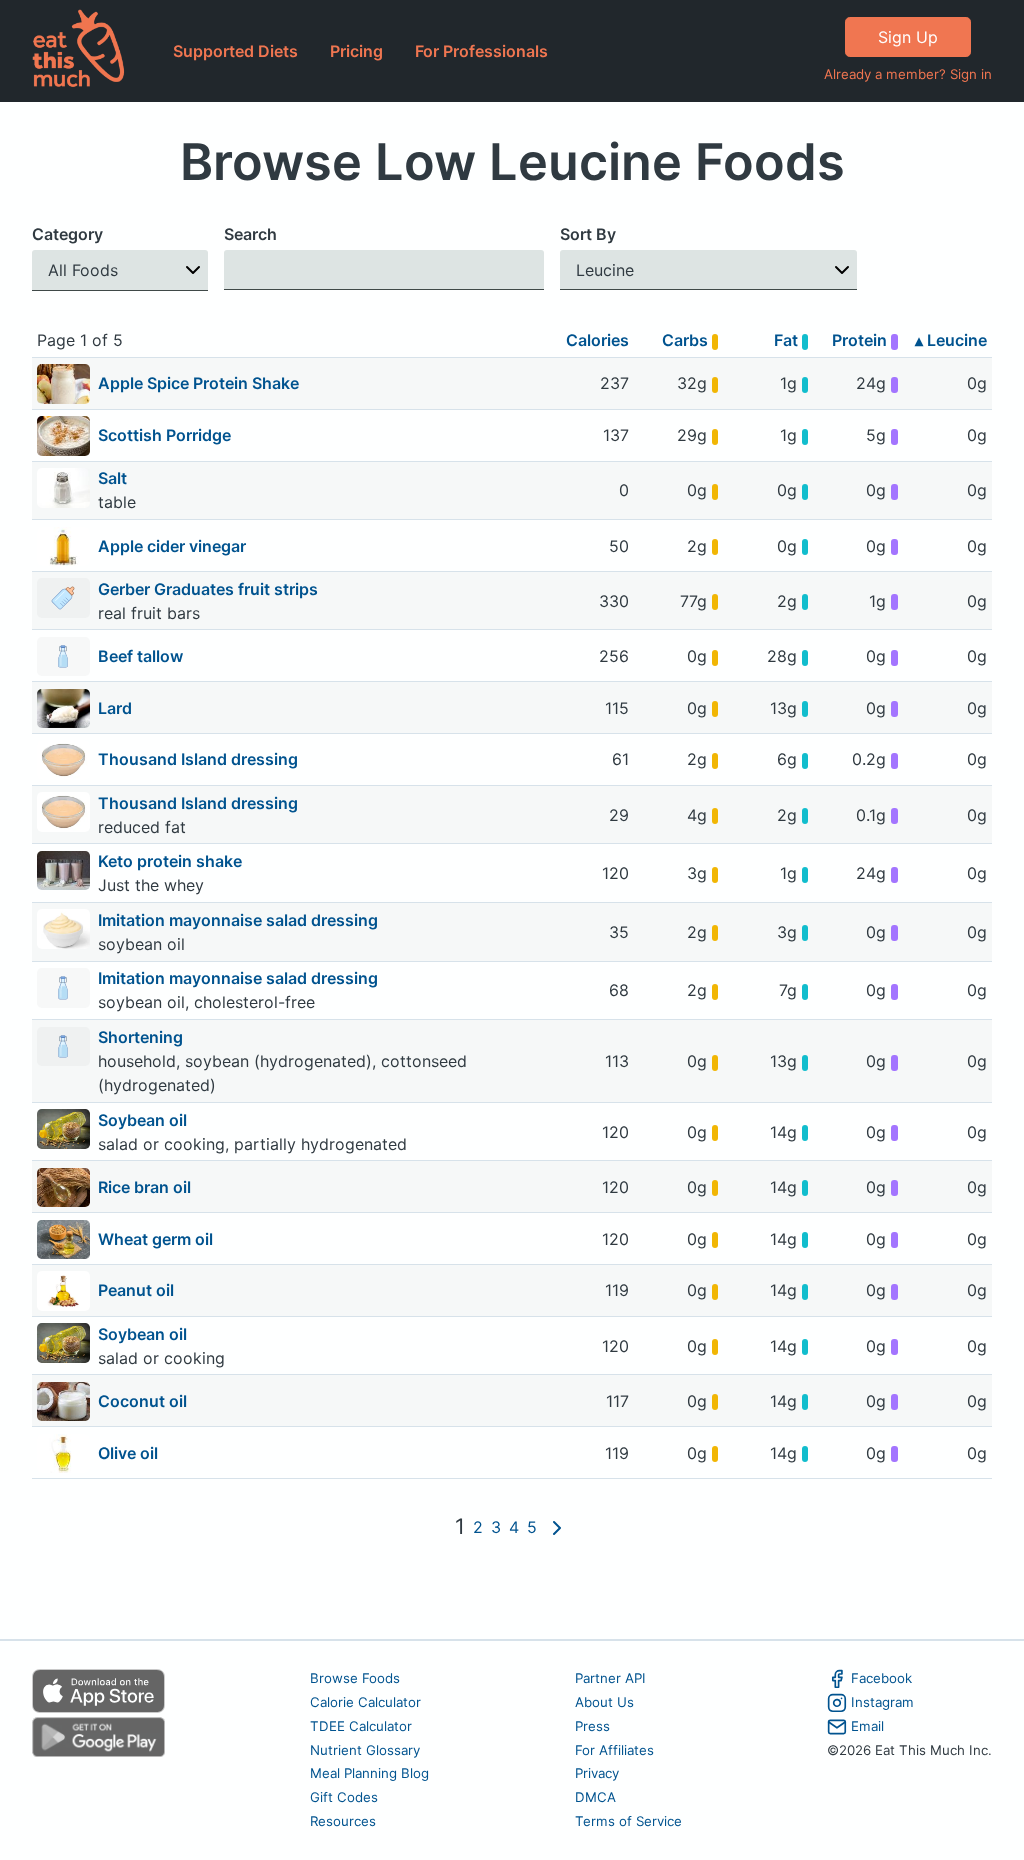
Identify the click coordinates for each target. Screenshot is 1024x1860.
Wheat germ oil (155, 1239)
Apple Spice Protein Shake (198, 383)
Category (67, 234)
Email (867, 1726)
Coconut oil (142, 1401)
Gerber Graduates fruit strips (210, 589)
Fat (788, 340)
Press (592, 1726)
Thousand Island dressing (198, 759)
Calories (597, 340)
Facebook (881, 1678)
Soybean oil (144, 1120)
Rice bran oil (144, 1187)
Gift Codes (344, 1797)
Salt (114, 478)
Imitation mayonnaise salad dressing (240, 920)
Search (250, 234)
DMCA (595, 1797)
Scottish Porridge (164, 435)
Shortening (142, 1037)
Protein (861, 340)
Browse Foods (355, 1678)
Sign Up (908, 37)
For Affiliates (614, 1750)
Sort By (588, 234)
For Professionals (481, 51)
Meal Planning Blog (369, 1773)
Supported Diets (235, 51)
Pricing (356, 51)
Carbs (687, 340)
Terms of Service (628, 1821)
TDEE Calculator (361, 1726)
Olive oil (128, 1453)
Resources (343, 1821)
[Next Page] (557, 1527)
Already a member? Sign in (908, 74)
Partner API (610, 1678)
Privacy (597, 1773)
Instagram (882, 1702)
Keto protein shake (170, 861)
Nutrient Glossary (365, 1750)
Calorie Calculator (365, 1702)
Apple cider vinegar (172, 546)
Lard (115, 708)
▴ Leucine (951, 340)
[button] (120, 270)
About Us (604, 1702)
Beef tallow (140, 656)
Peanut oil (136, 1290)
